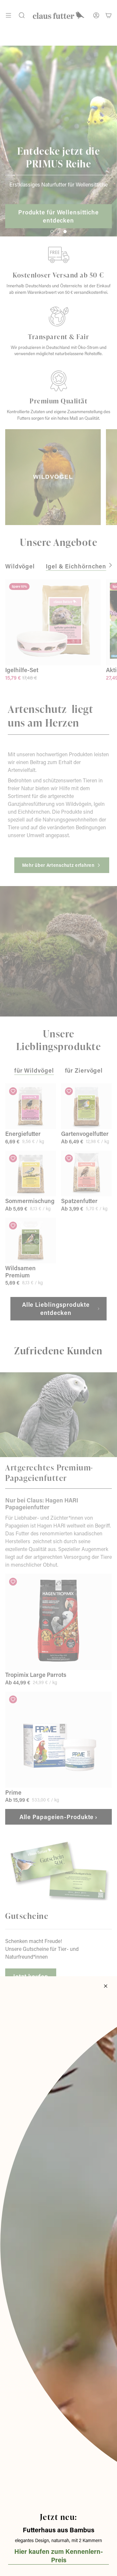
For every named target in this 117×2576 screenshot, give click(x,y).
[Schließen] (106, 1986)
